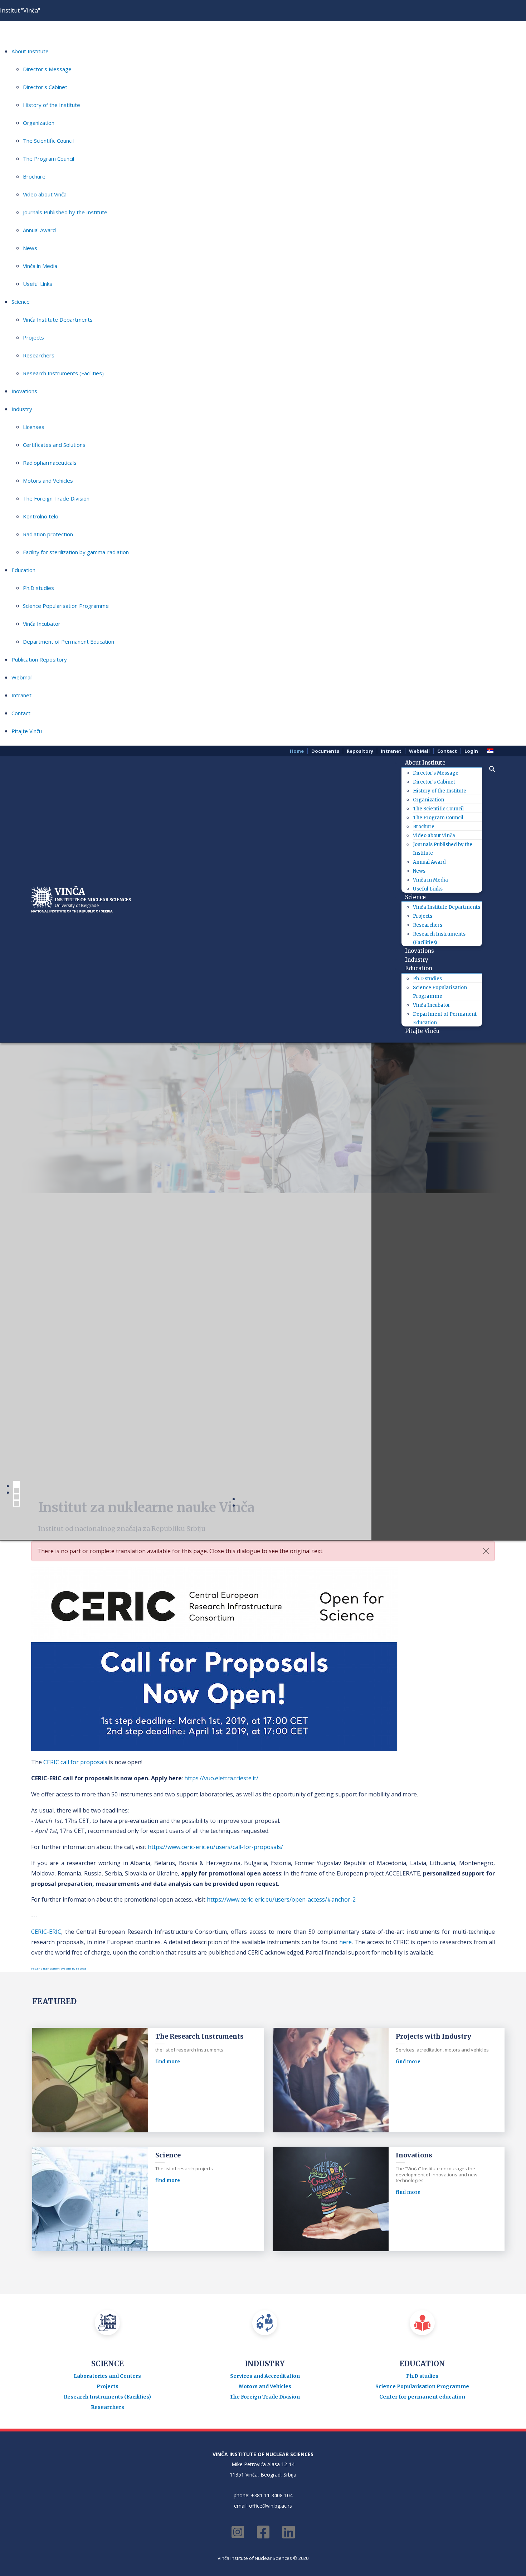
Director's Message (47, 69)
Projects (33, 337)
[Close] (486, 1204)
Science (21, 302)
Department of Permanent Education (69, 641)
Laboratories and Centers (107, 2029)
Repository (360, 751)
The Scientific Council (48, 141)
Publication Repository (39, 659)
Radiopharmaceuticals (50, 463)
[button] (488, 769)
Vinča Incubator (42, 624)
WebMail (419, 751)
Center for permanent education (422, 2049)
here (345, 1594)
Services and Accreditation (265, 2029)
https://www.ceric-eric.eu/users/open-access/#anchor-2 (281, 1552)
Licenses (34, 427)
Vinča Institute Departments (58, 319)
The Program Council (48, 158)
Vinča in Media (40, 266)
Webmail (22, 677)
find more (168, 1714)
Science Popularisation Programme (66, 606)
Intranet (21, 695)
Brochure (34, 176)
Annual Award (39, 230)
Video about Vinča (45, 194)
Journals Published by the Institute (65, 212)
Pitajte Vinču (27, 731)
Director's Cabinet (45, 87)
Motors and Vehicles (48, 480)
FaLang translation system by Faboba (59, 1621)
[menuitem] (428, 763)
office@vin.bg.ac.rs (271, 2158)
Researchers (39, 355)
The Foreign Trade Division (56, 498)
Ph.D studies (38, 588)
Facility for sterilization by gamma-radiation (76, 552)
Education (23, 570)
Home (297, 751)
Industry (22, 409)
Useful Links (38, 284)
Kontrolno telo (41, 516)
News (30, 248)
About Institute (30, 51)
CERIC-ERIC (46, 1584)
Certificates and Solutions (54, 445)
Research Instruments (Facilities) (63, 373)
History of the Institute (52, 105)
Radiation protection (48, 534)
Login (471, 751)
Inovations (24, 391)
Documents (325, 751)
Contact (21, 713)
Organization (39, 123)
